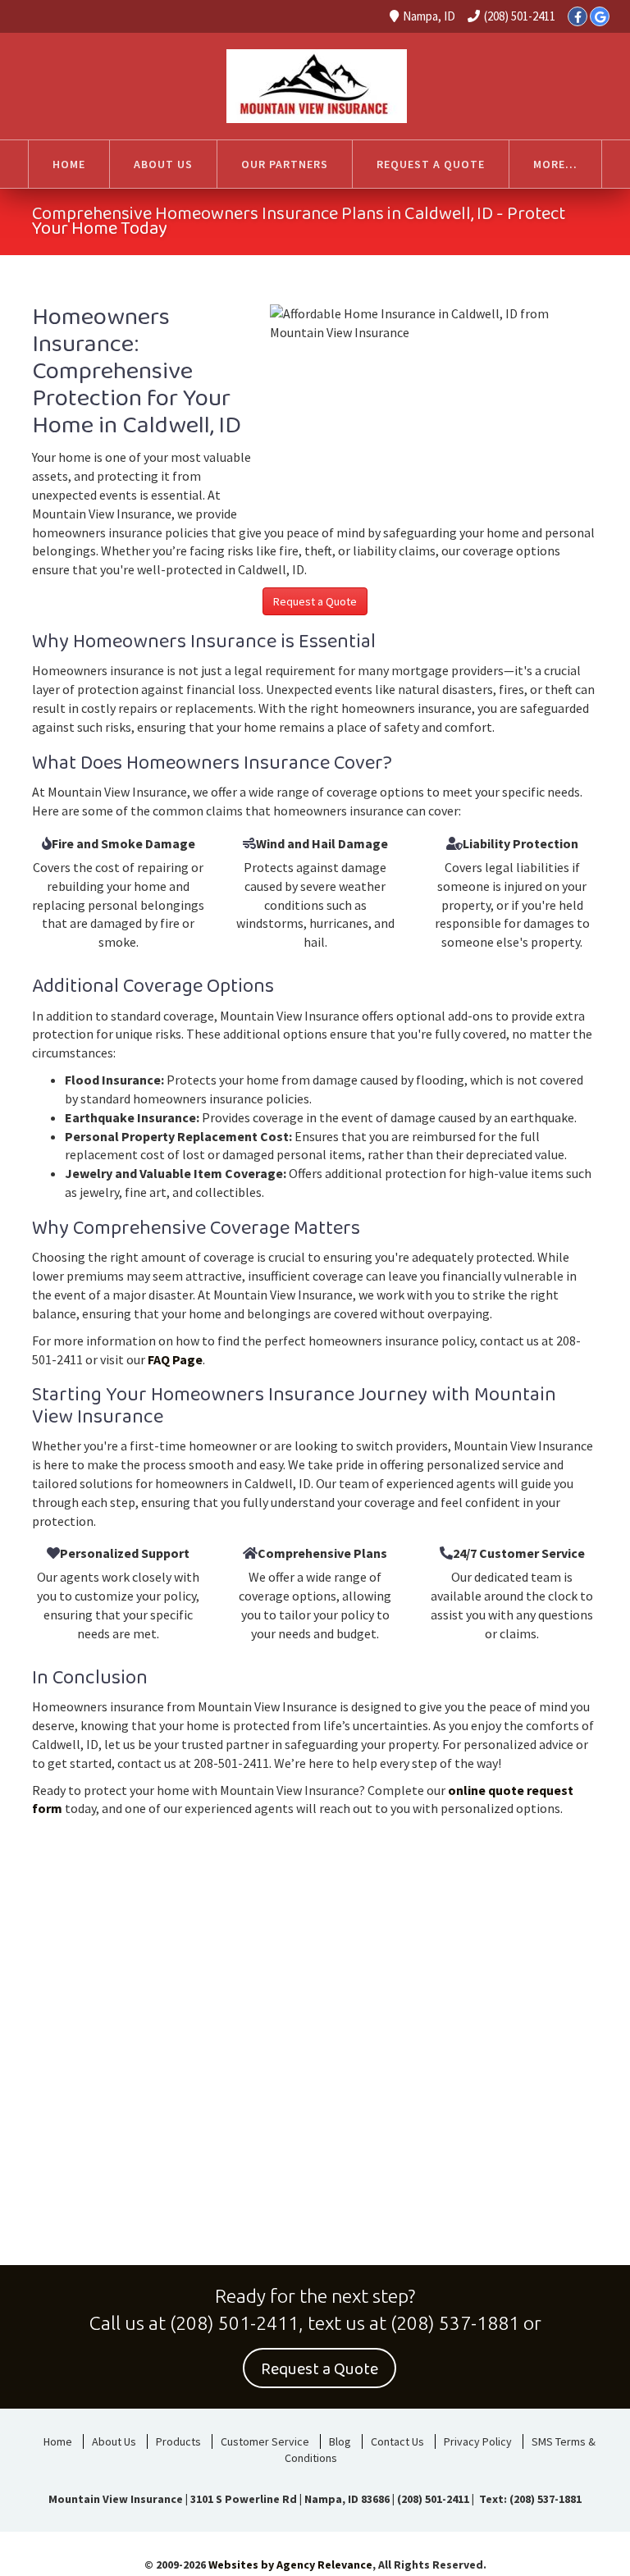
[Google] (600, 16)
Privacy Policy (478, 2441)
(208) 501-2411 (520, 16)
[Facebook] (577, 16)
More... (555, 164)
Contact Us (397, 2441)
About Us (114, 2441)
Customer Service (265, 2441)
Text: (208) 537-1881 (529, 2499)
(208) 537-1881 (455, 2323)
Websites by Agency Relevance (290, 2565)
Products (178, 2441)
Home (58, 2441)
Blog (340, 2441)
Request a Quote (315, 601)
